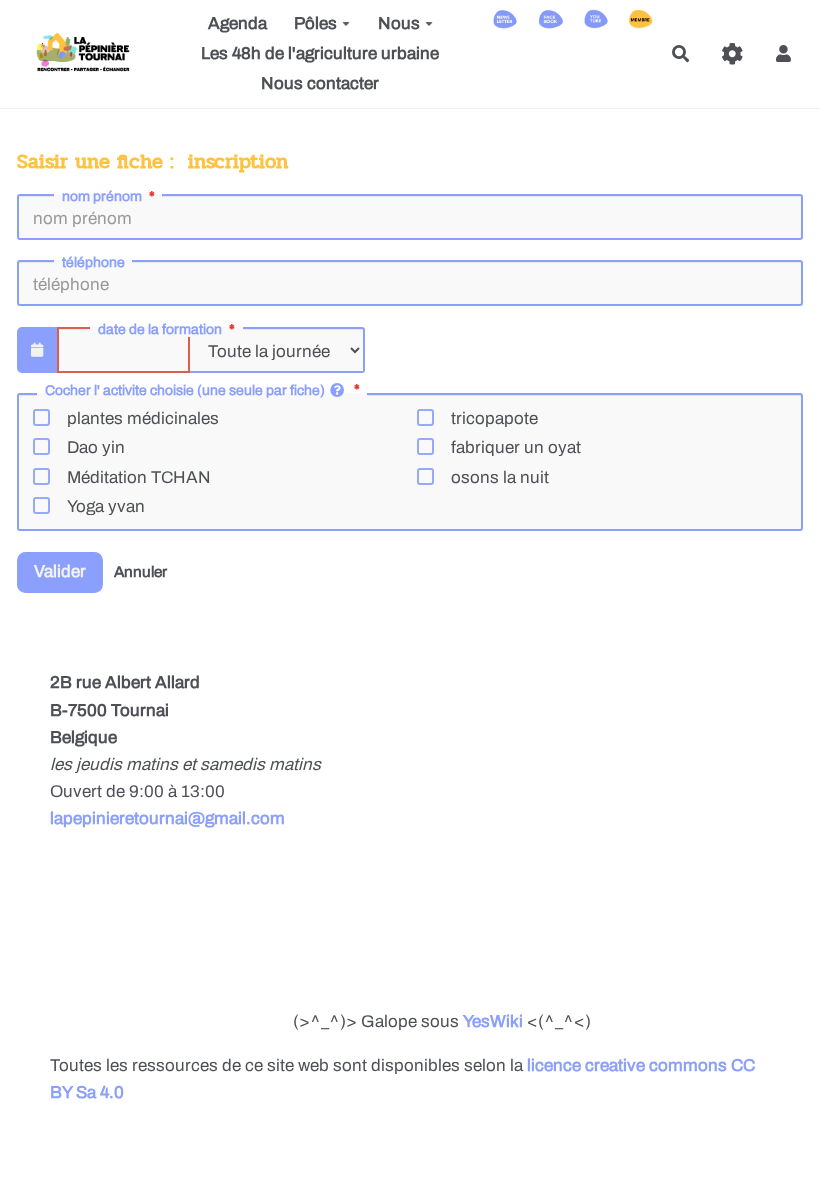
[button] (783, 53)
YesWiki (493, 1021)
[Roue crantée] (732, 53)
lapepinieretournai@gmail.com (167, 818)
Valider (60, 571)
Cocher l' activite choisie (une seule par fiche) (185, 390)
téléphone (93, 263)
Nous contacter (320, 83)
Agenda (237, 23)
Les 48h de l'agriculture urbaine (320, 53)
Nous (399, 23)
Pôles (315, 23)
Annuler (140, 572)
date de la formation (160, 330)
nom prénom (102, 197)
